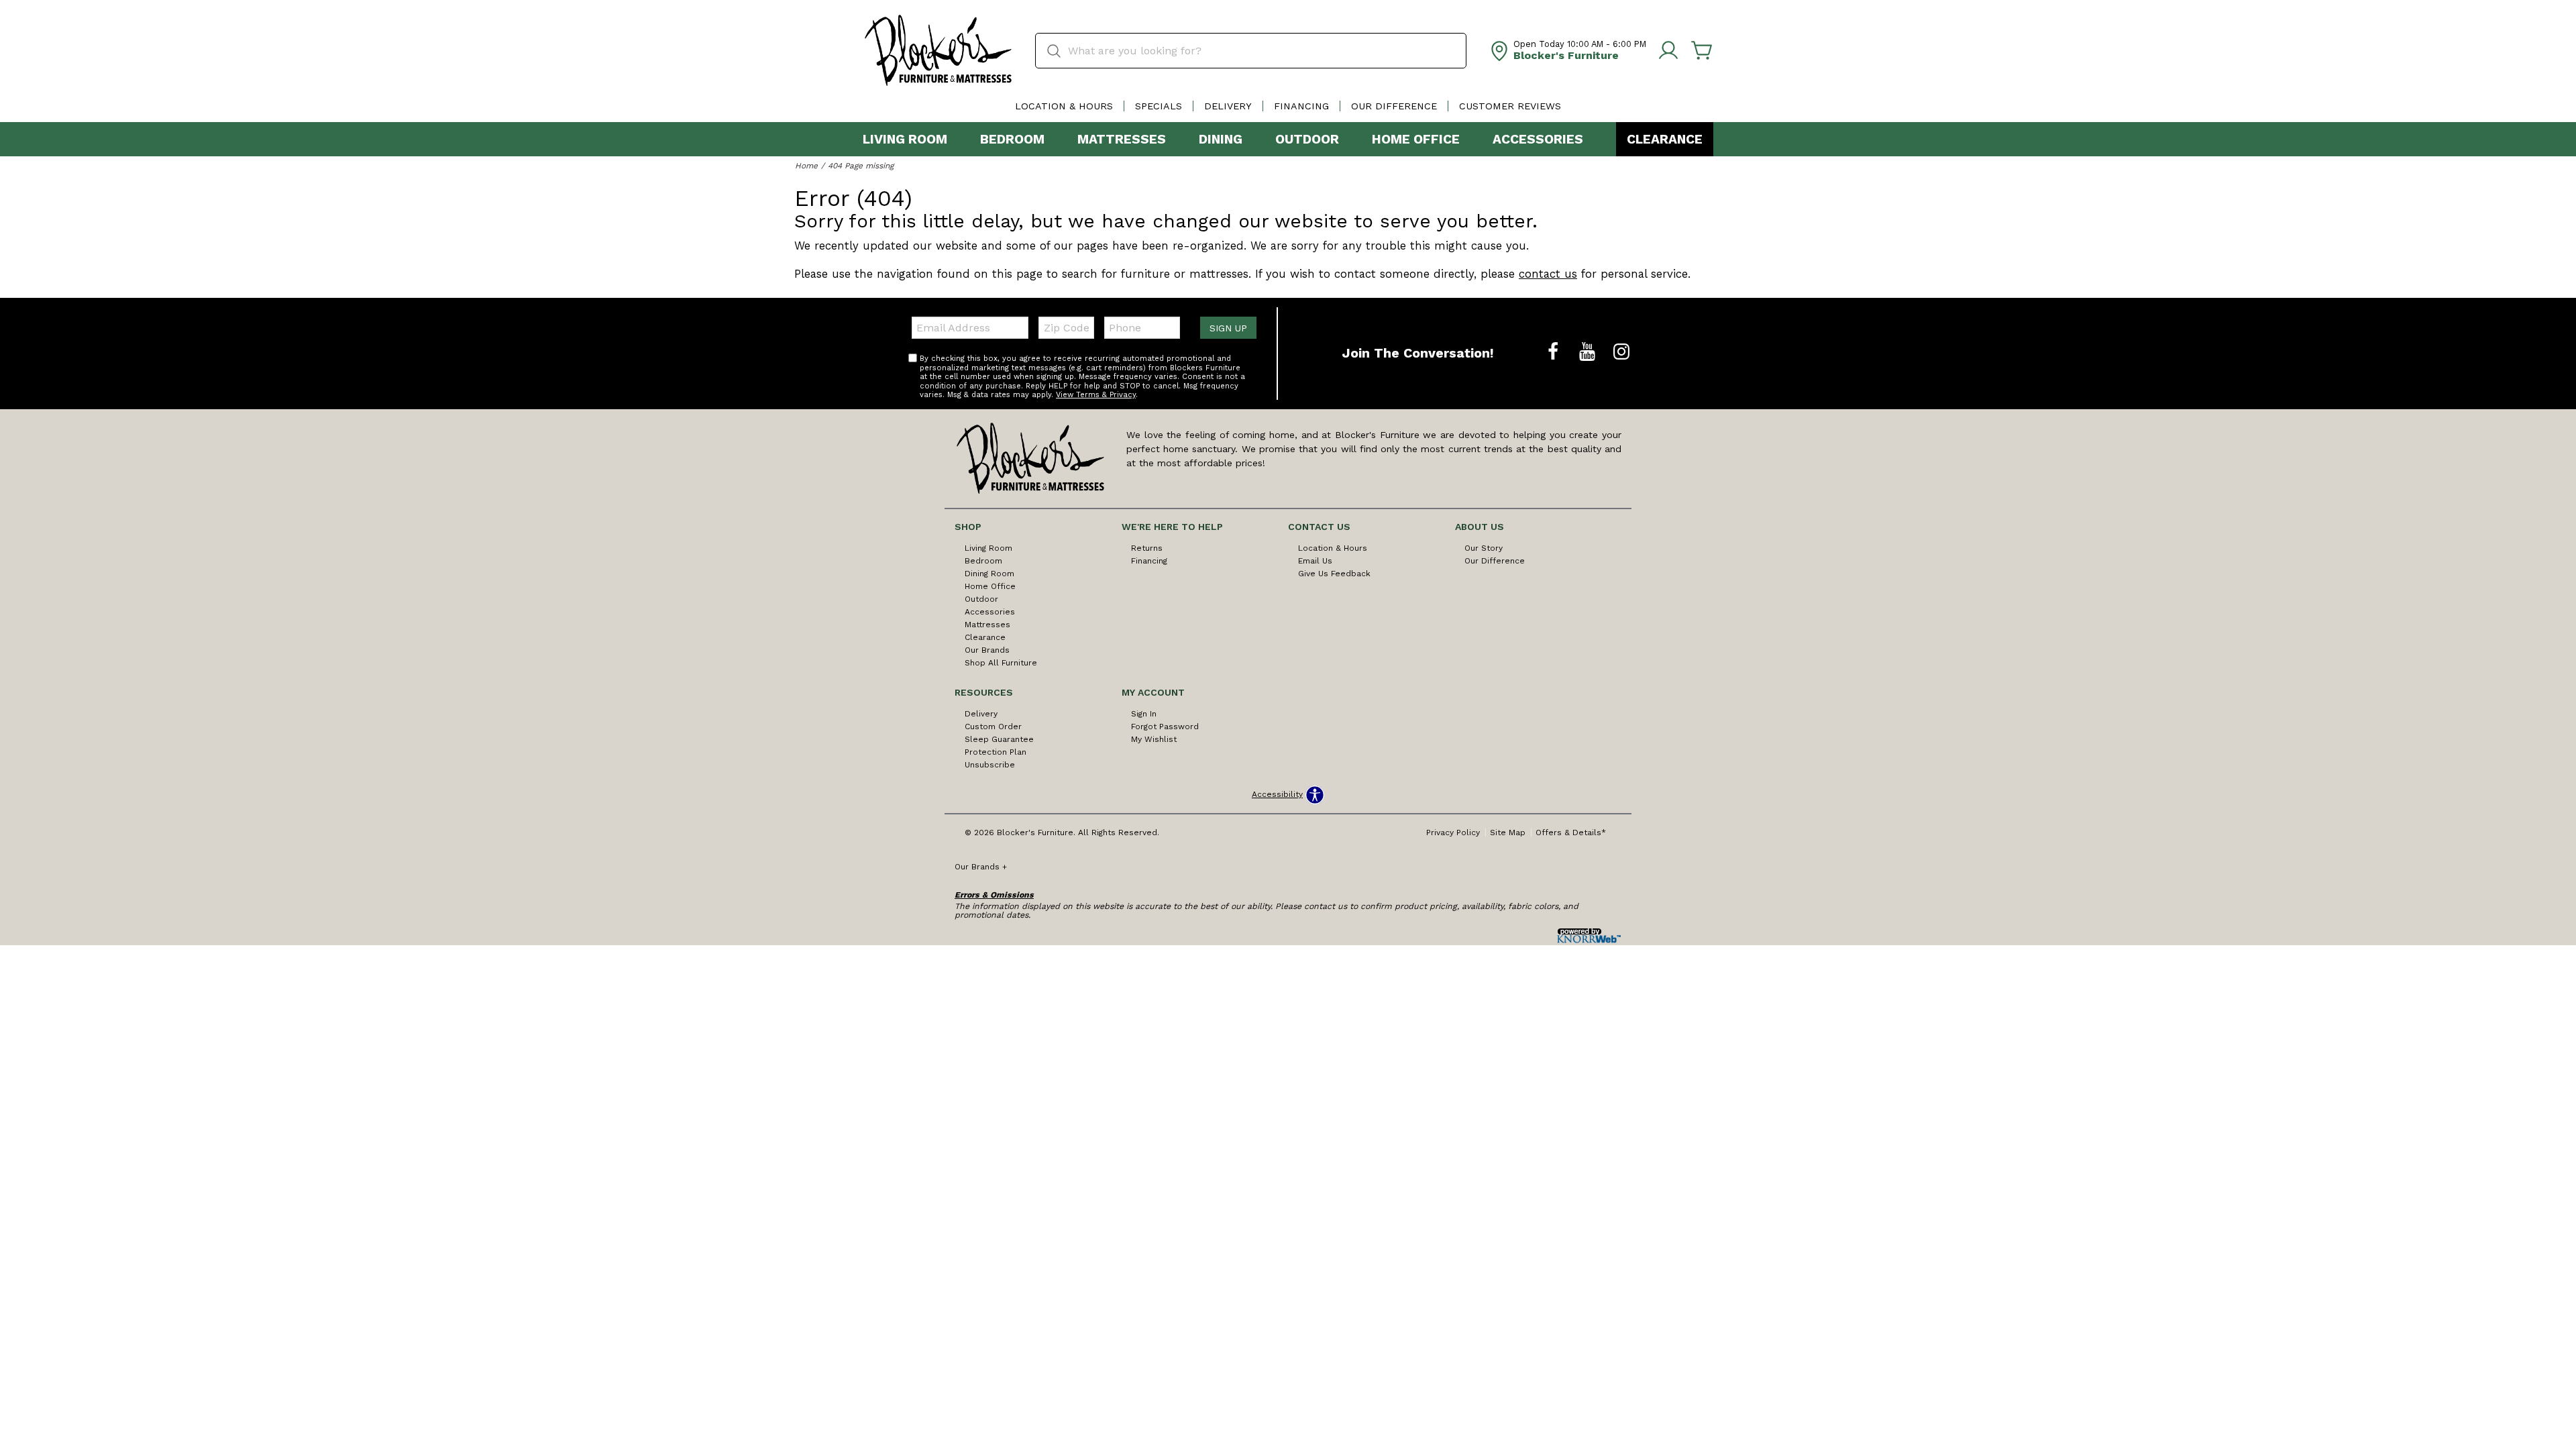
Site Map (1508, 833)
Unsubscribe (990, 765)
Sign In (1144, 714)
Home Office (1416, 139)
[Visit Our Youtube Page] (1589, 352)
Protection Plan (996, 752)
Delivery (1228, 106)
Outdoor (1307, 139)
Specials (1159, 106)
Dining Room (989, 574)
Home (806, 166)
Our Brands (987, 650)
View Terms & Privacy (1096, 395)
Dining (1221, 139)
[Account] (1668, 51)
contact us (1548, 274)
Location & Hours (1064, 106)
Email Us (1315, 561)
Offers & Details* (1571, 833)
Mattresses (1122, 139)
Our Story (1484, 548)
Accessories (1538, 139)
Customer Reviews (1510, 106)
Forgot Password (1165, 727)
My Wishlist (1154, 739)
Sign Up (1228, 328)
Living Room (905, 139)
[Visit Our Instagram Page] (1621, 352)
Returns (1147, 548)
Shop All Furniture (1001, 663)
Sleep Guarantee (999, 739)
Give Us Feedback (1334, 574)
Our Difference (1394, 106)
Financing (1301, 106)
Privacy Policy (1453, 833)
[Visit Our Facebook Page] (1555, 352)
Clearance (1665, 139)
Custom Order (993, 727)
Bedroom (1012, 139)
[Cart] (1702, 51)
